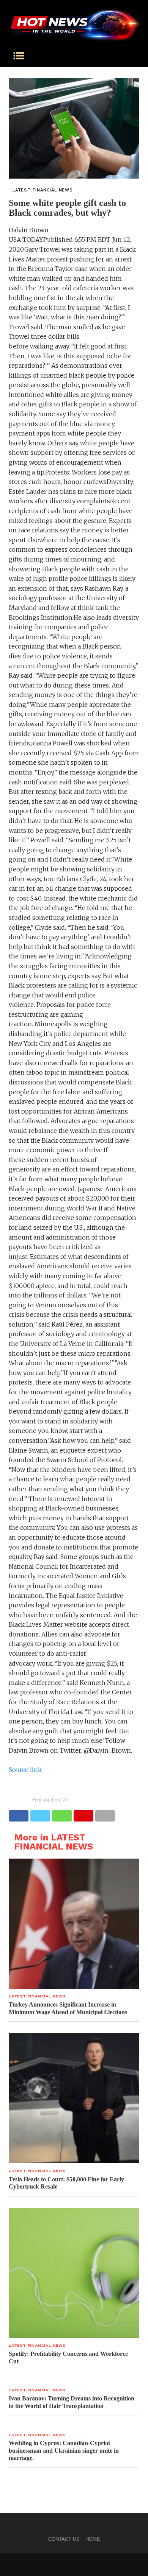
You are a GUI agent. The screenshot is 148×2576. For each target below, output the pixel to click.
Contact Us (64, 2539)
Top (139, 2566)
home (93, 2539)
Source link (25, 1770)
